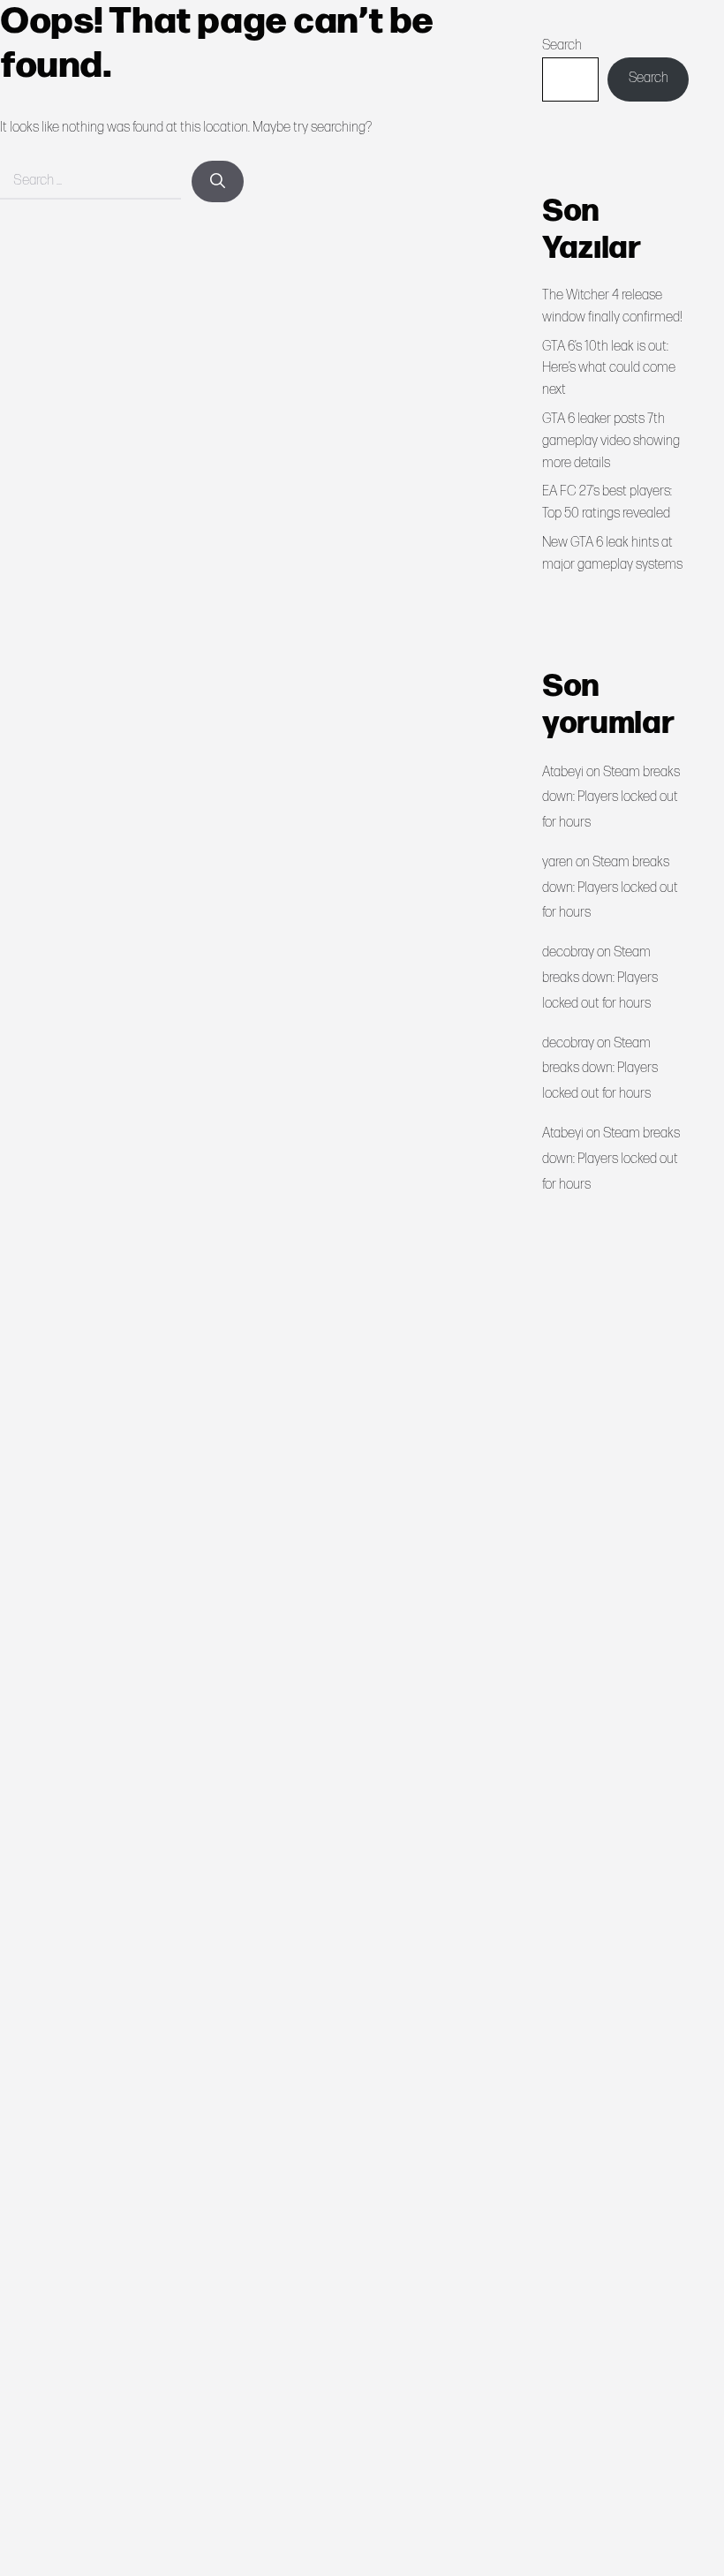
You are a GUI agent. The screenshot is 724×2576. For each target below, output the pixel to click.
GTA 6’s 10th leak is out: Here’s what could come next (609, 369)
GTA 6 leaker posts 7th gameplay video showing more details (611, 441)
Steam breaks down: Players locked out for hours (611, 798)
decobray (568, 952)
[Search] (218, 182)
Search (562, 45)
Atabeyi (563, 772)
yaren (558, 862)
